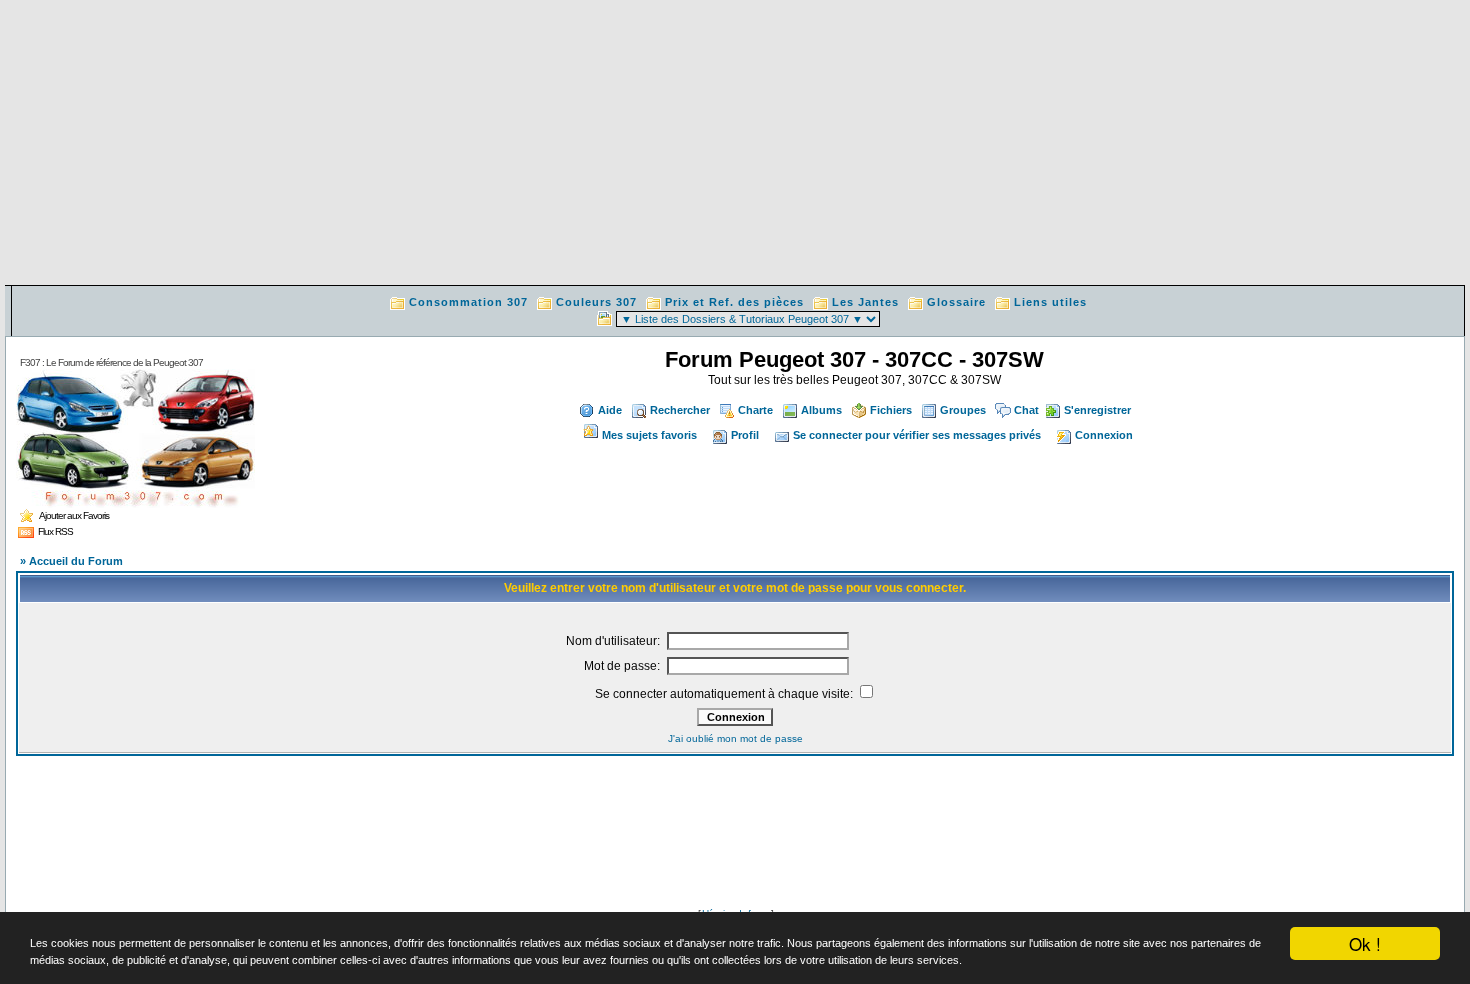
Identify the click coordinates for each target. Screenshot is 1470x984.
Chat (1026, 410)
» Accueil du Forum (71, 561)
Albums (821, 410)
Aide (610, 410)
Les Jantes (865, 302)
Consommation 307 (468, 302)
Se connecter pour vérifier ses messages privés (917, 435)
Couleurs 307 (596, 302)
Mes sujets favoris (649, 435)
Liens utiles (1050, 302)
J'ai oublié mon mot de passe (735, 738)
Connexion (1104, 435)
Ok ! (1365, 943)
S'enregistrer (1097, 410)
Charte (755, 410)
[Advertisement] (735, 145)
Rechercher (680, 410)
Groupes (963, 410)
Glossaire (956, 302)
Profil (745, 435)
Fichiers (891, 410)
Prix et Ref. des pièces (734, 302)
